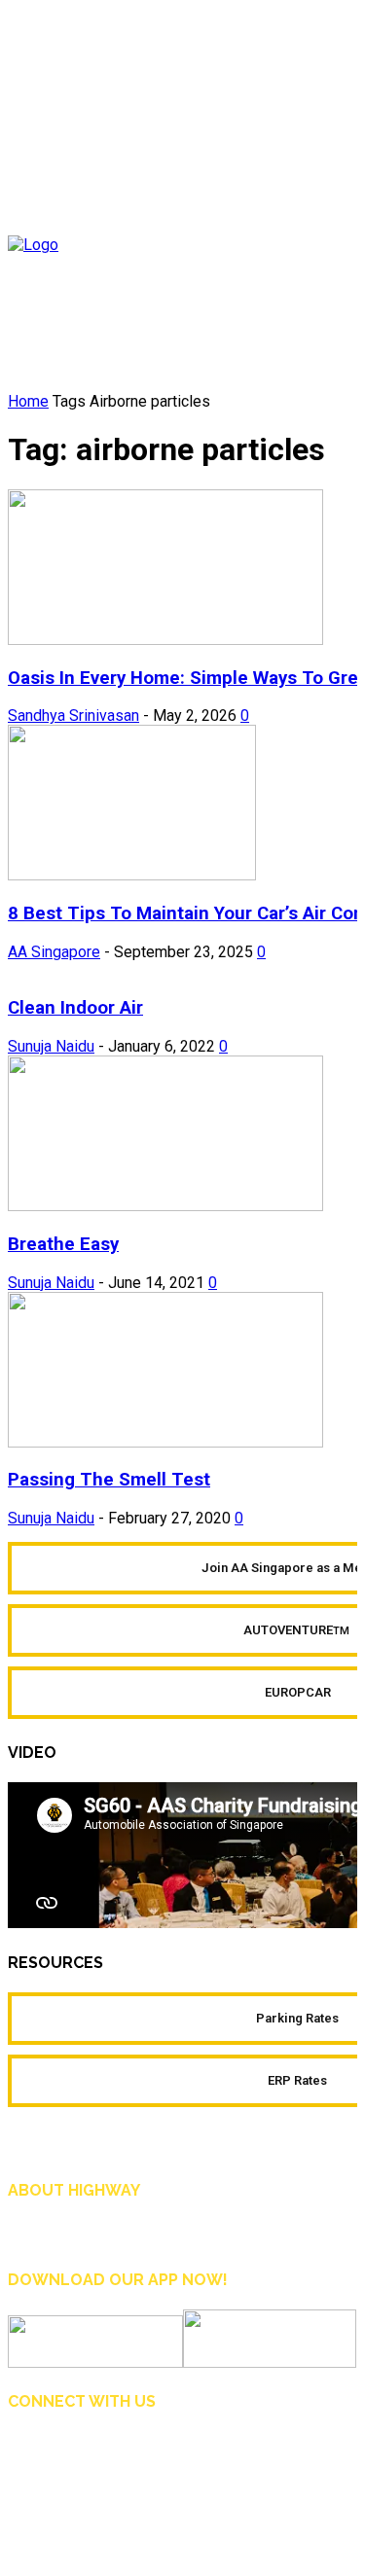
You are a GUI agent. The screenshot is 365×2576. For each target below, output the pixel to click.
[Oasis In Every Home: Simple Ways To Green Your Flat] (165, 640)
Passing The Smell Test (109, 1480)
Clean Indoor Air (75, 1008)
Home (28, 401)
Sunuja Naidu (51, 1046)
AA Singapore (54, 952)
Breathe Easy (63, 1244)
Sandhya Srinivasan (73, 716)
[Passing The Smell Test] (165, 1442)
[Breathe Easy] (165, 1206)
